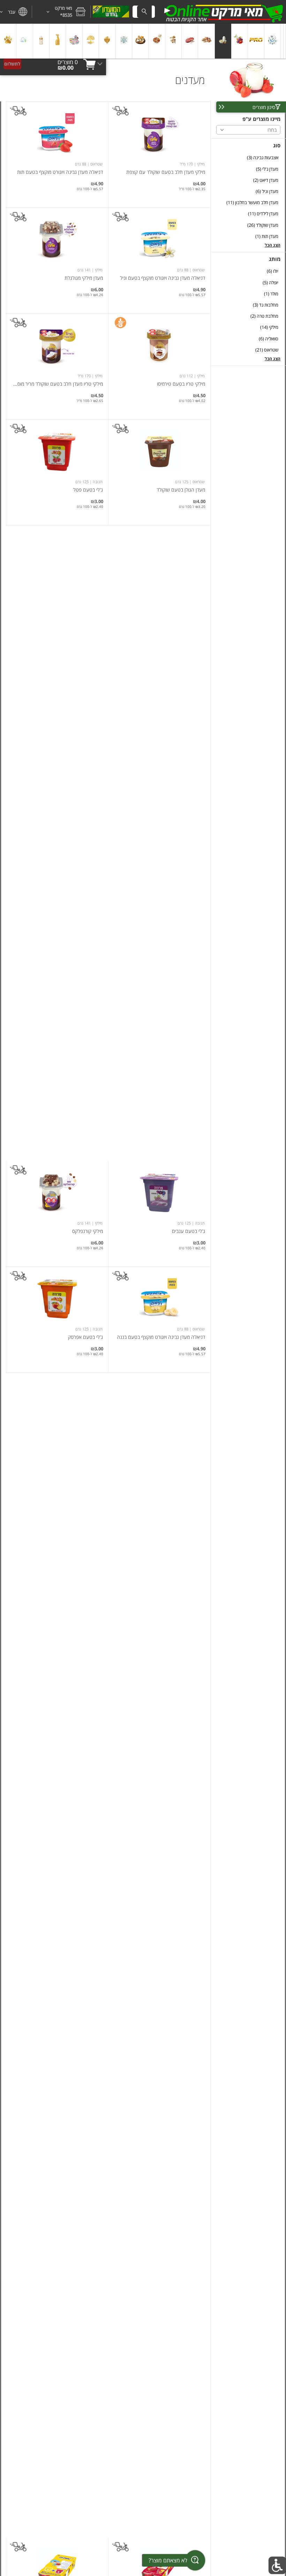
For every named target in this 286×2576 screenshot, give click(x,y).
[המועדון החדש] (111, 12)
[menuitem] (285, 41)
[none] (159, 155)
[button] (61, 12)
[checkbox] (248, 158)
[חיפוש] (144, 12)
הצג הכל (273, 245)
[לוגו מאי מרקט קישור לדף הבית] (223, 12)
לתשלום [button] (12, 64)
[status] (68, 62)
